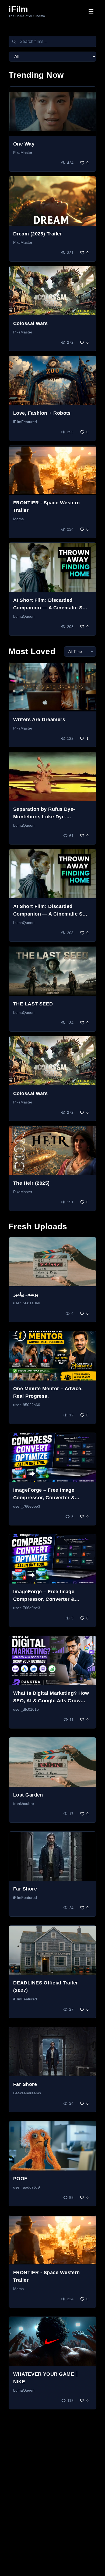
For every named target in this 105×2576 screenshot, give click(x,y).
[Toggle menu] (91, 11)
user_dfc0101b (26, 1709)
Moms (18, 519)
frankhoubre (24, 1804)
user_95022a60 (27, 1405)
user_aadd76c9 (27, 2187)
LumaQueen (24, 616)
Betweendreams (27, 2093)
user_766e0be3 (27, 1506)
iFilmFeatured (25, 422)
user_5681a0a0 (27, 1303)
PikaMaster (23, 153)
